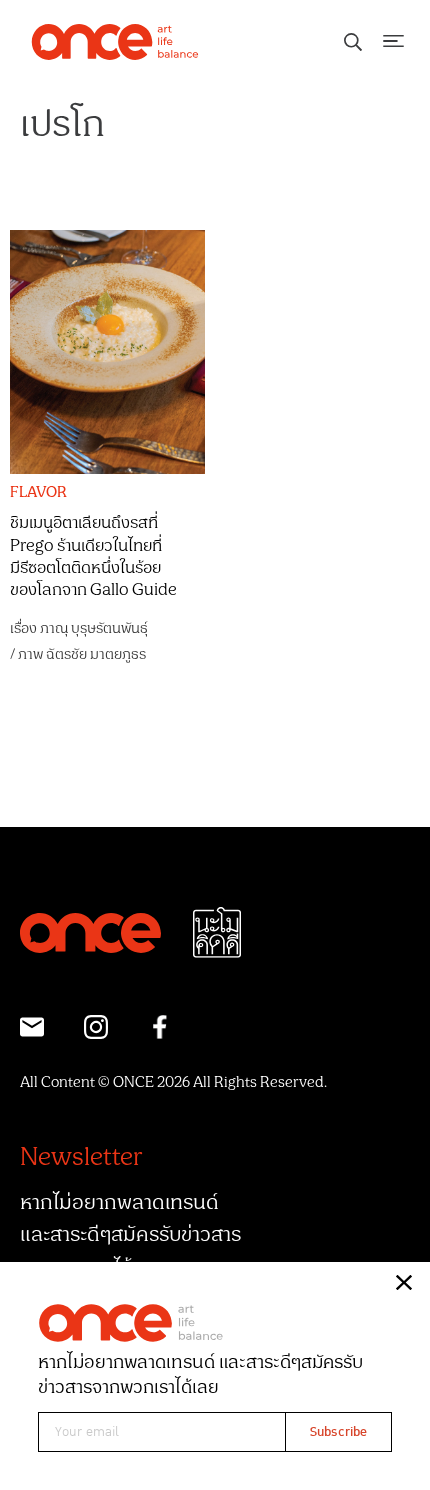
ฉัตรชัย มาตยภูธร (96, 654)
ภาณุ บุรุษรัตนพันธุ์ (94, 628)
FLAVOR (38, 493)
